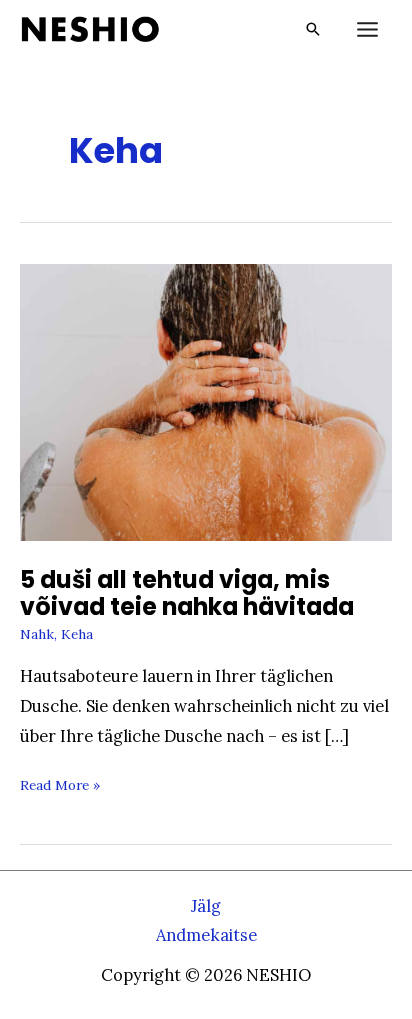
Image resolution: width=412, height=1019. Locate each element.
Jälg (206, 905)
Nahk (37, 634)
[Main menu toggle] (367, 30)
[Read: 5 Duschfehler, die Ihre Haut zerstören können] (206, 399)
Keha (77, 634)
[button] (313, 29)
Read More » (60, 788)
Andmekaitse (206, 934)
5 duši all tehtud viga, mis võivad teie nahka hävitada (187, 593)
